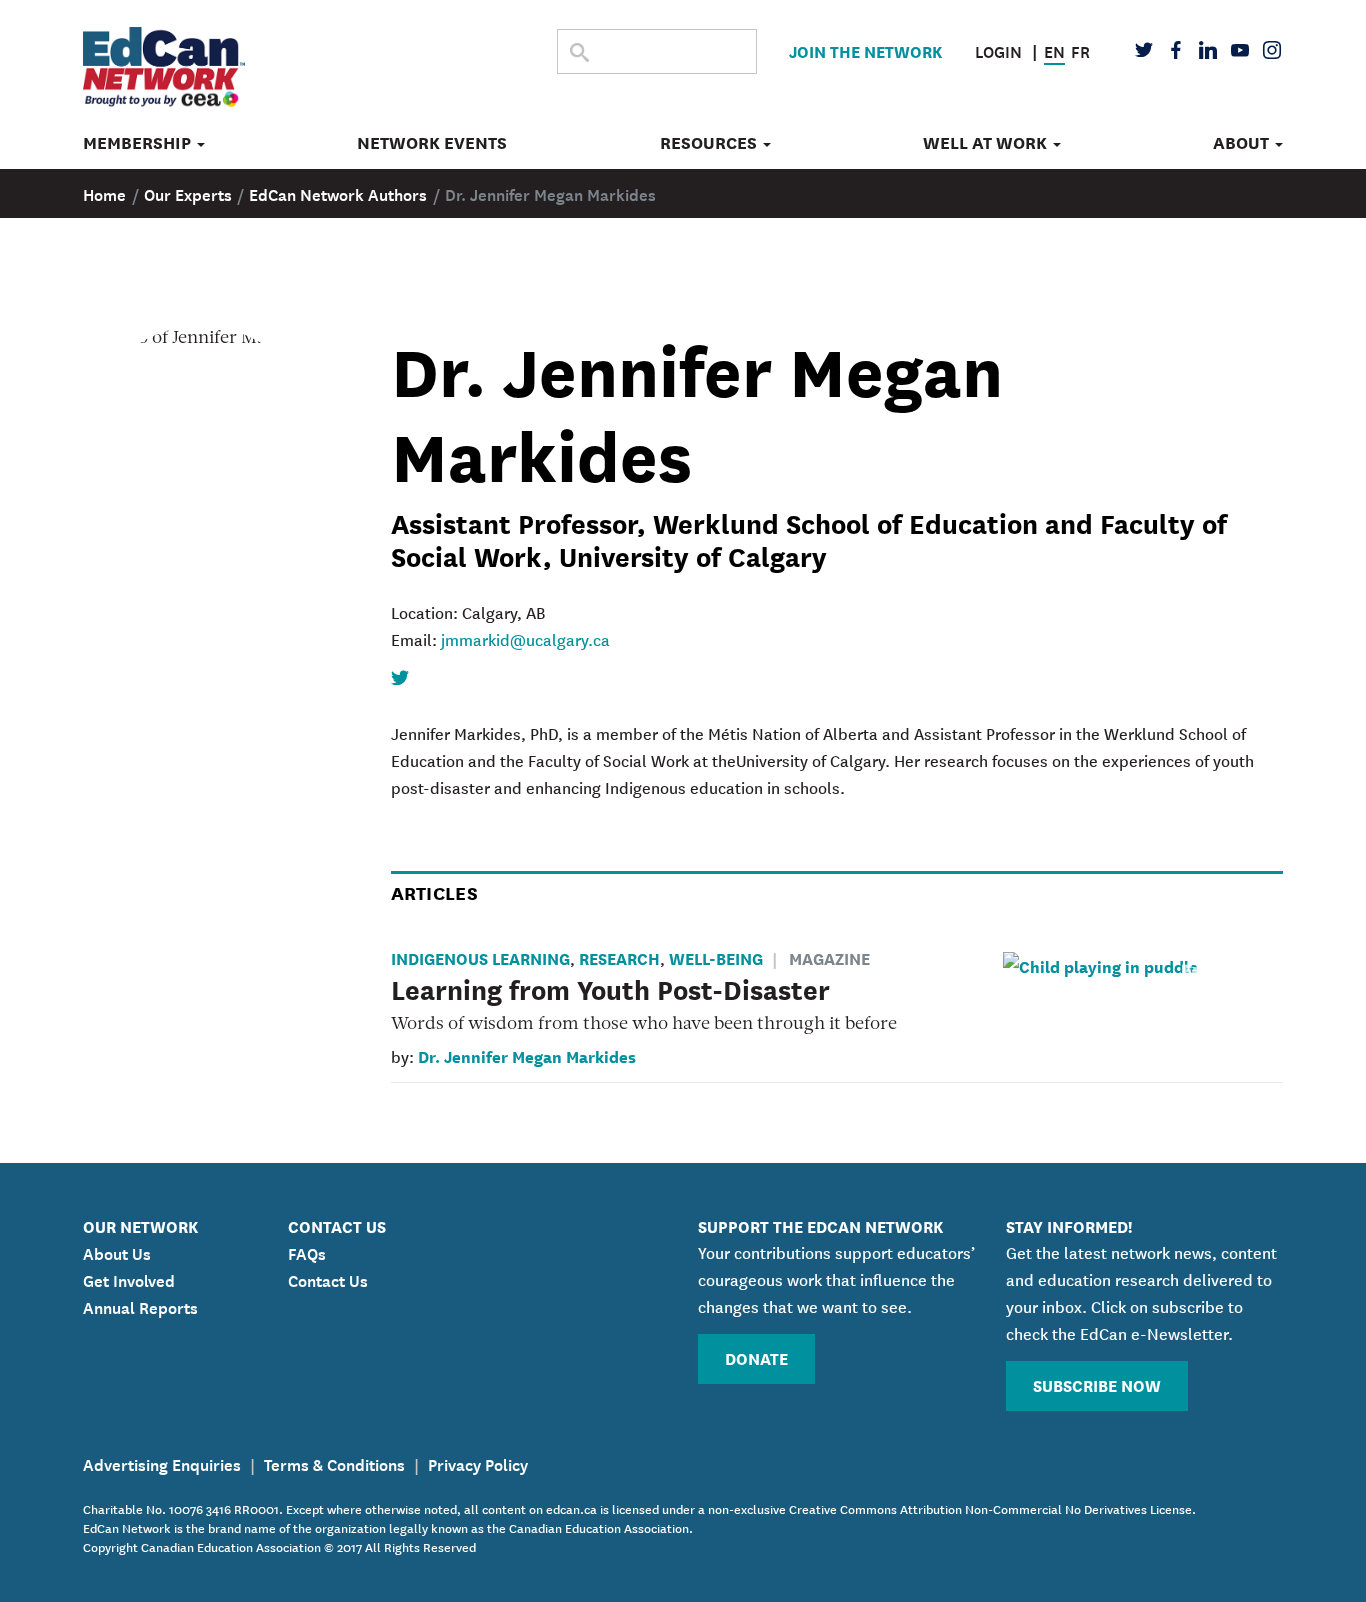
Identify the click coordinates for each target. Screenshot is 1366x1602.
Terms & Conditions (334, 1463)
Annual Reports (140, 1306)
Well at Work (987, 143)
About (1243, 143)
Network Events (432, 143)
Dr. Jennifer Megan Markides (527, 1055)
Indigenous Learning (480, 957)
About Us (117, 1252)
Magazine (829, 957)
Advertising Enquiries (162, 1463)
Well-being (716, 957)
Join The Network (865, 50)
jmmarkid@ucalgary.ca (525, 639)
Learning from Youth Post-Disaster (610, 988)
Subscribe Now (1097, 1384)
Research (619, 957)
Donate (756, 1357)
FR (1080, 50)
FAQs (307, 1252)
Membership (139, 143)
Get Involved (129, 1279)
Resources (710, 143)
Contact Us (328, 1279)
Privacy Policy (478, 1463)
